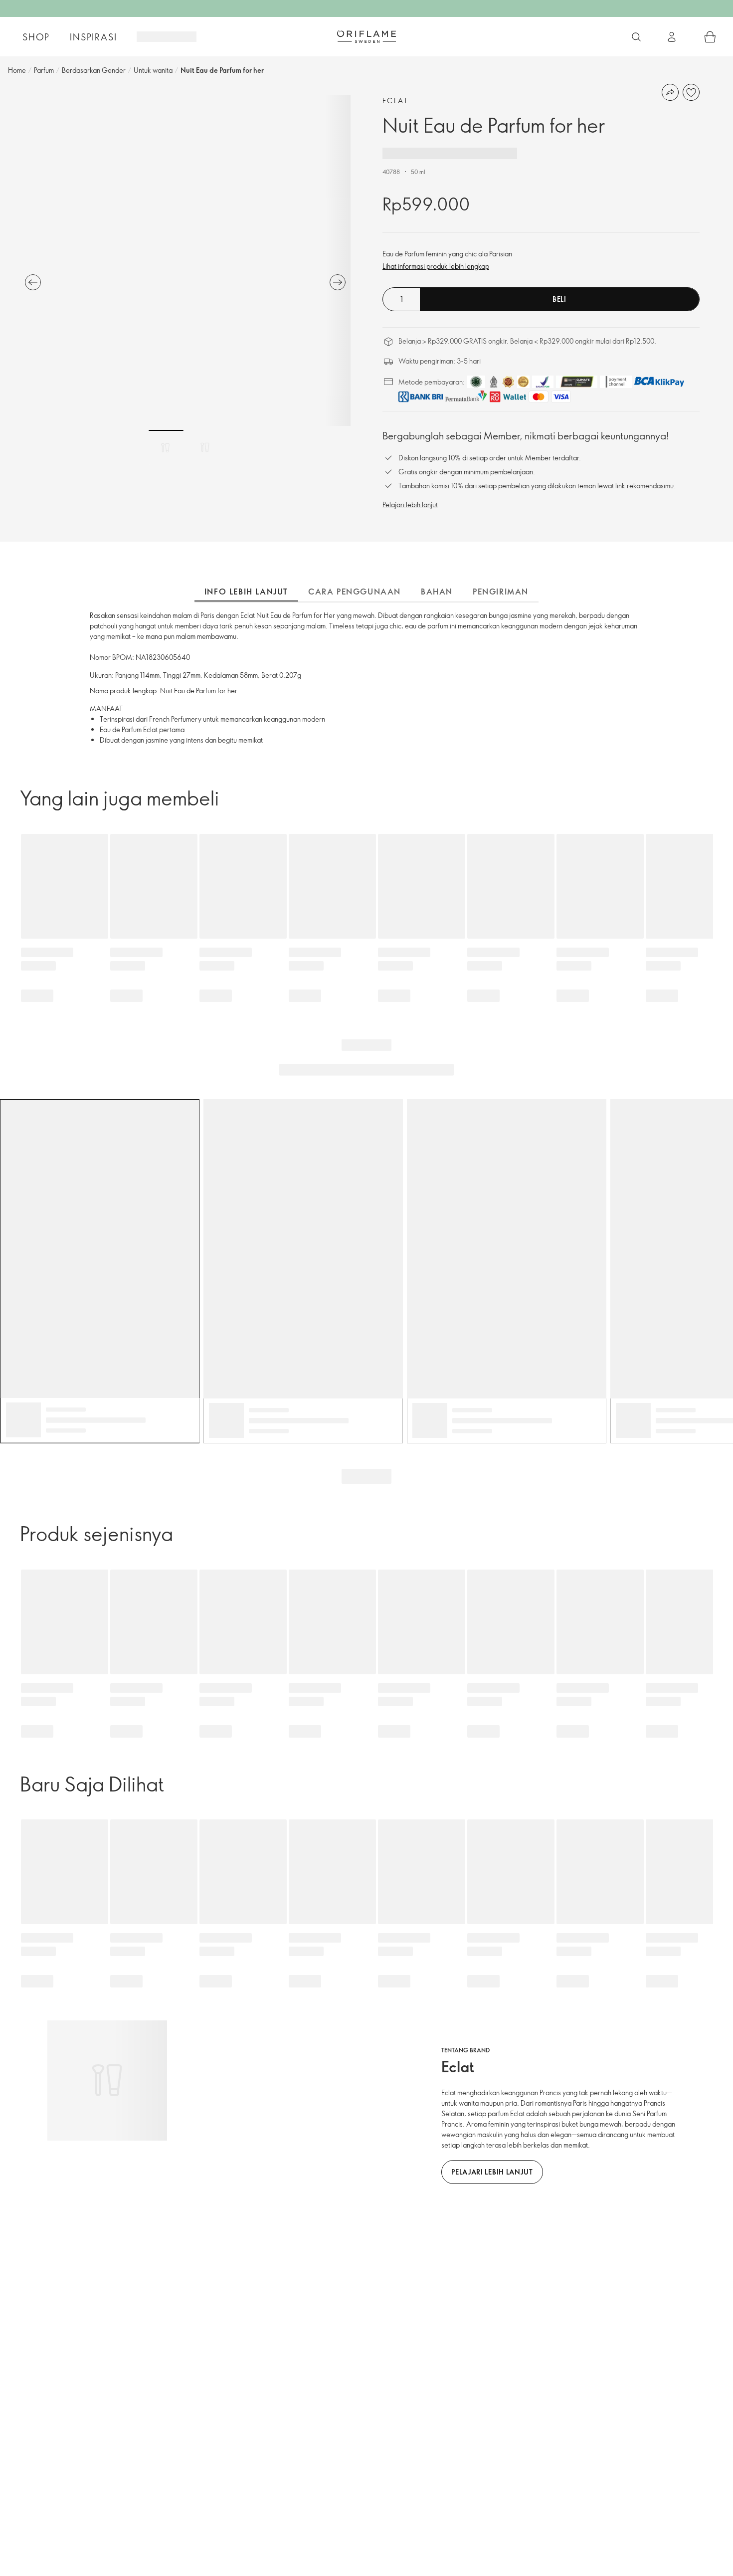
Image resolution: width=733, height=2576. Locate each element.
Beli (559, 299)
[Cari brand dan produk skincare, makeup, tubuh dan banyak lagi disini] (636, 37)
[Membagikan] (670, 92)
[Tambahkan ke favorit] (691, 92)
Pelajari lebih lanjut (410, 504)
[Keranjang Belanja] (710, 37)
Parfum (44, 70)
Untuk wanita (153, 70)
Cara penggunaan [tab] (355, 592)
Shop (36, 37)
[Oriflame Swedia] (366, 36)
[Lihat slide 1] (166, 447)
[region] (185, 261)
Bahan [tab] (437, 592)
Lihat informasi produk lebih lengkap (436, 266)
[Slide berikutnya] (338, 282)
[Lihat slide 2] (205, 447)
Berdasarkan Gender (94, 70)
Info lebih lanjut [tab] (246, 592)
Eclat (395, 100)
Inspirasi (93, 37)
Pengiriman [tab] (501, 592)
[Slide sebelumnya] (33, 282)
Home (17, 70)
